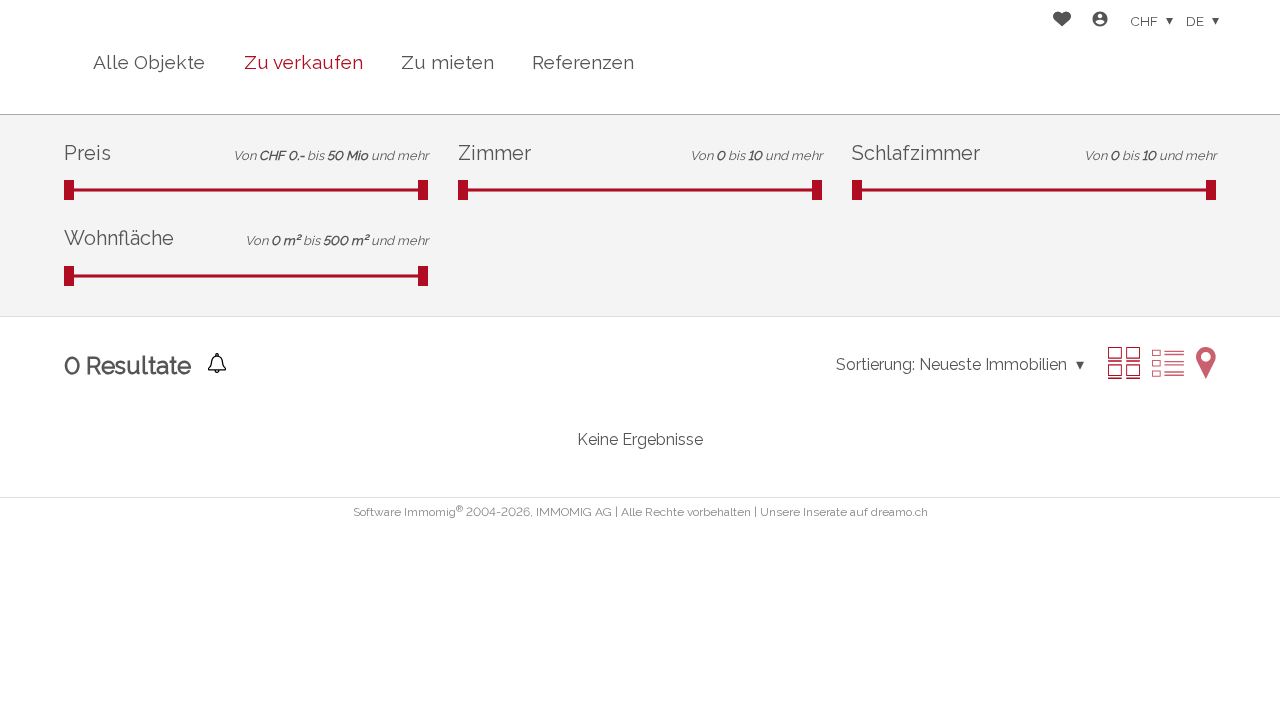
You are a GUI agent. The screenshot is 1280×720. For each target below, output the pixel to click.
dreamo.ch (899, 512)
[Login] (1100, 21)
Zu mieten (447, 62)
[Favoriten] (1062, 21)
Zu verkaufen (303, 62)
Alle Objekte (149, 62)
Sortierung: (875, 364)
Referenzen (583, 62)
